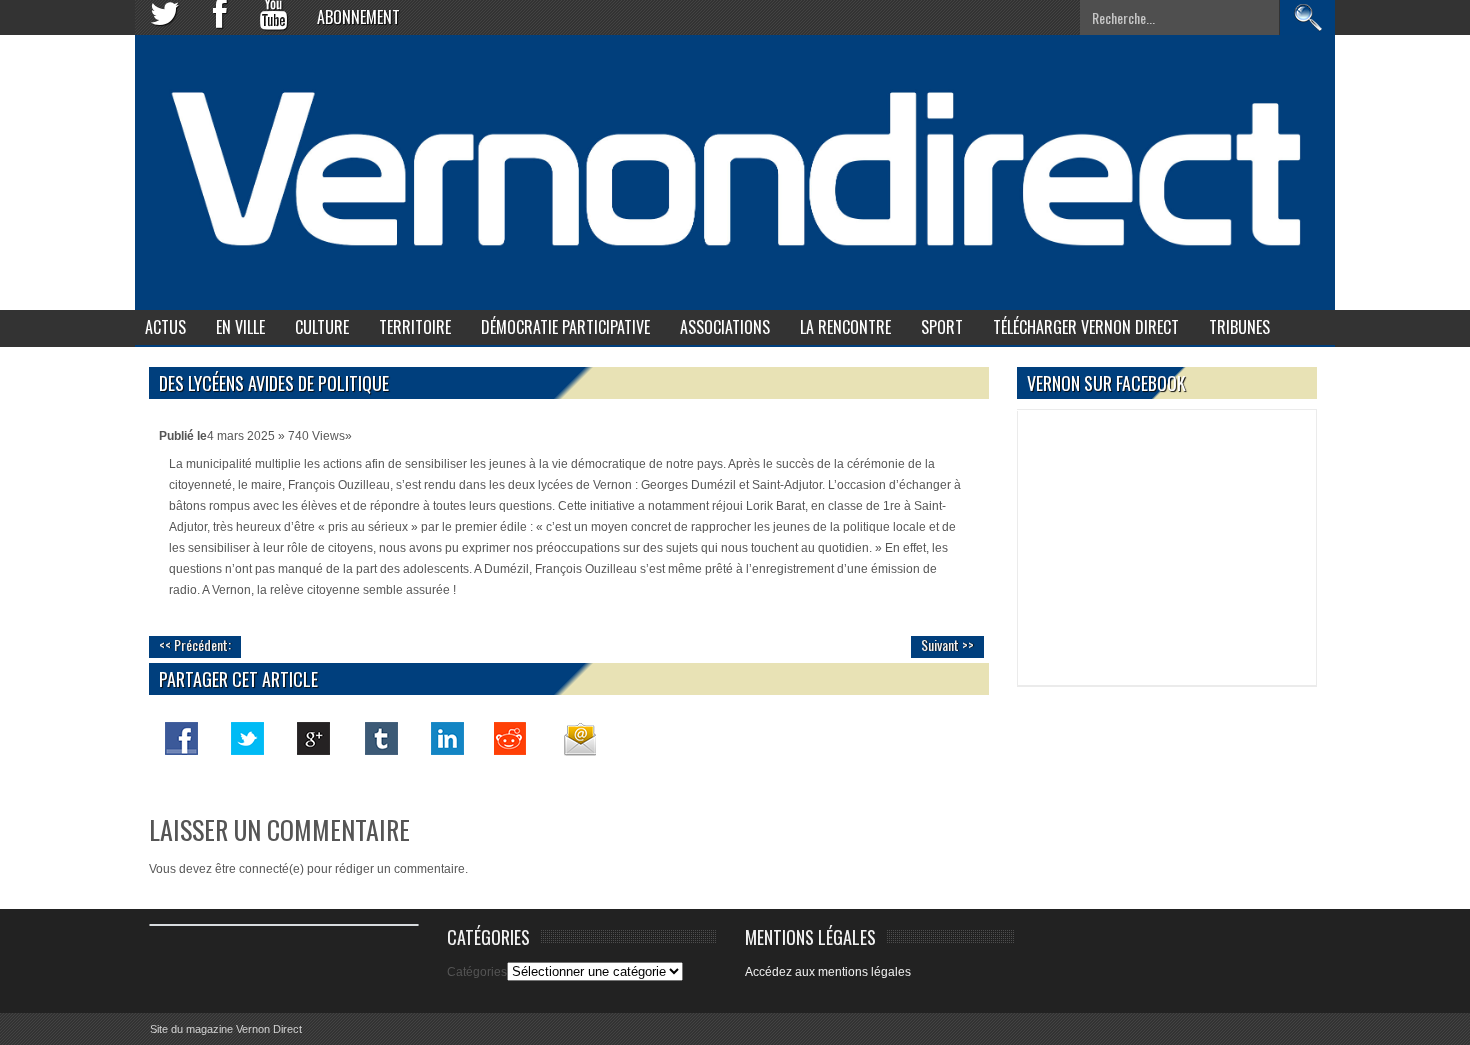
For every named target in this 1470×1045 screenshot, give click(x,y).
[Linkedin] (446, 738)
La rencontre (845, 327)
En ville (240, 327)
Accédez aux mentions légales (828, 972)
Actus (165, 327)
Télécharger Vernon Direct (1086, 327)
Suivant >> (947, 644)
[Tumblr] (380, 738)
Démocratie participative (565, 327)
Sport (942, 327)
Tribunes (1239, 327)
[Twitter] (248, 738)
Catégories (477, 972)
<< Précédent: (195, 644)
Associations (725, 327)
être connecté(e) (259, 869)
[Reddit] (512, 738)
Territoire (415, 327)
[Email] (578, 738)
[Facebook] (182, 738)
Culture (322, 327)
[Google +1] (314, 738)
